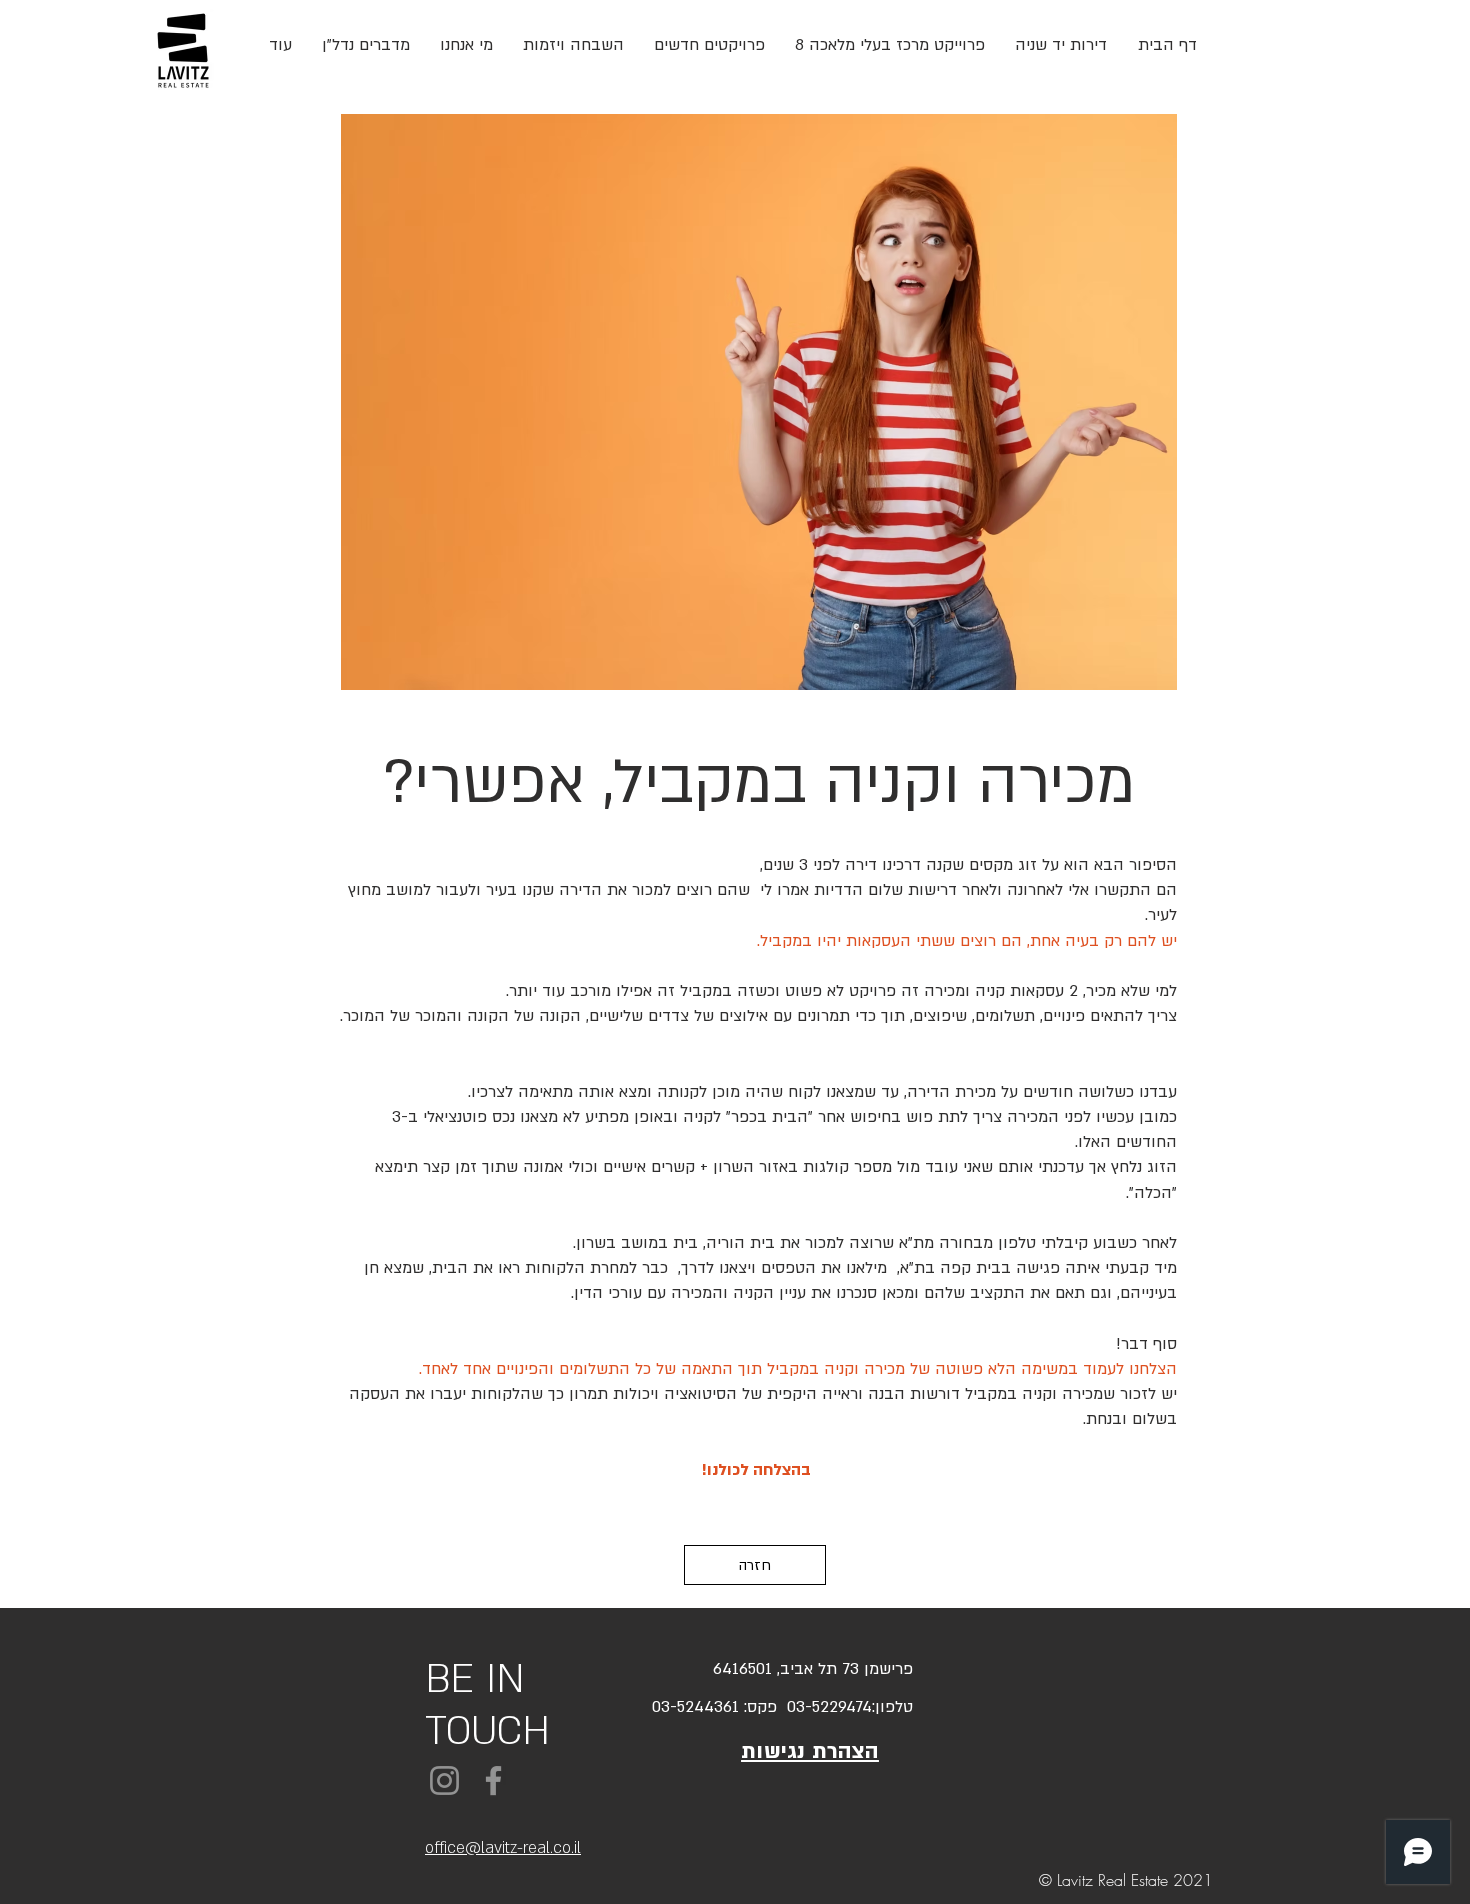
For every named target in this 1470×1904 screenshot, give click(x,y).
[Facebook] (493, 1780)
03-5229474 (824, 1707)
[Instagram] (444, 1780)
